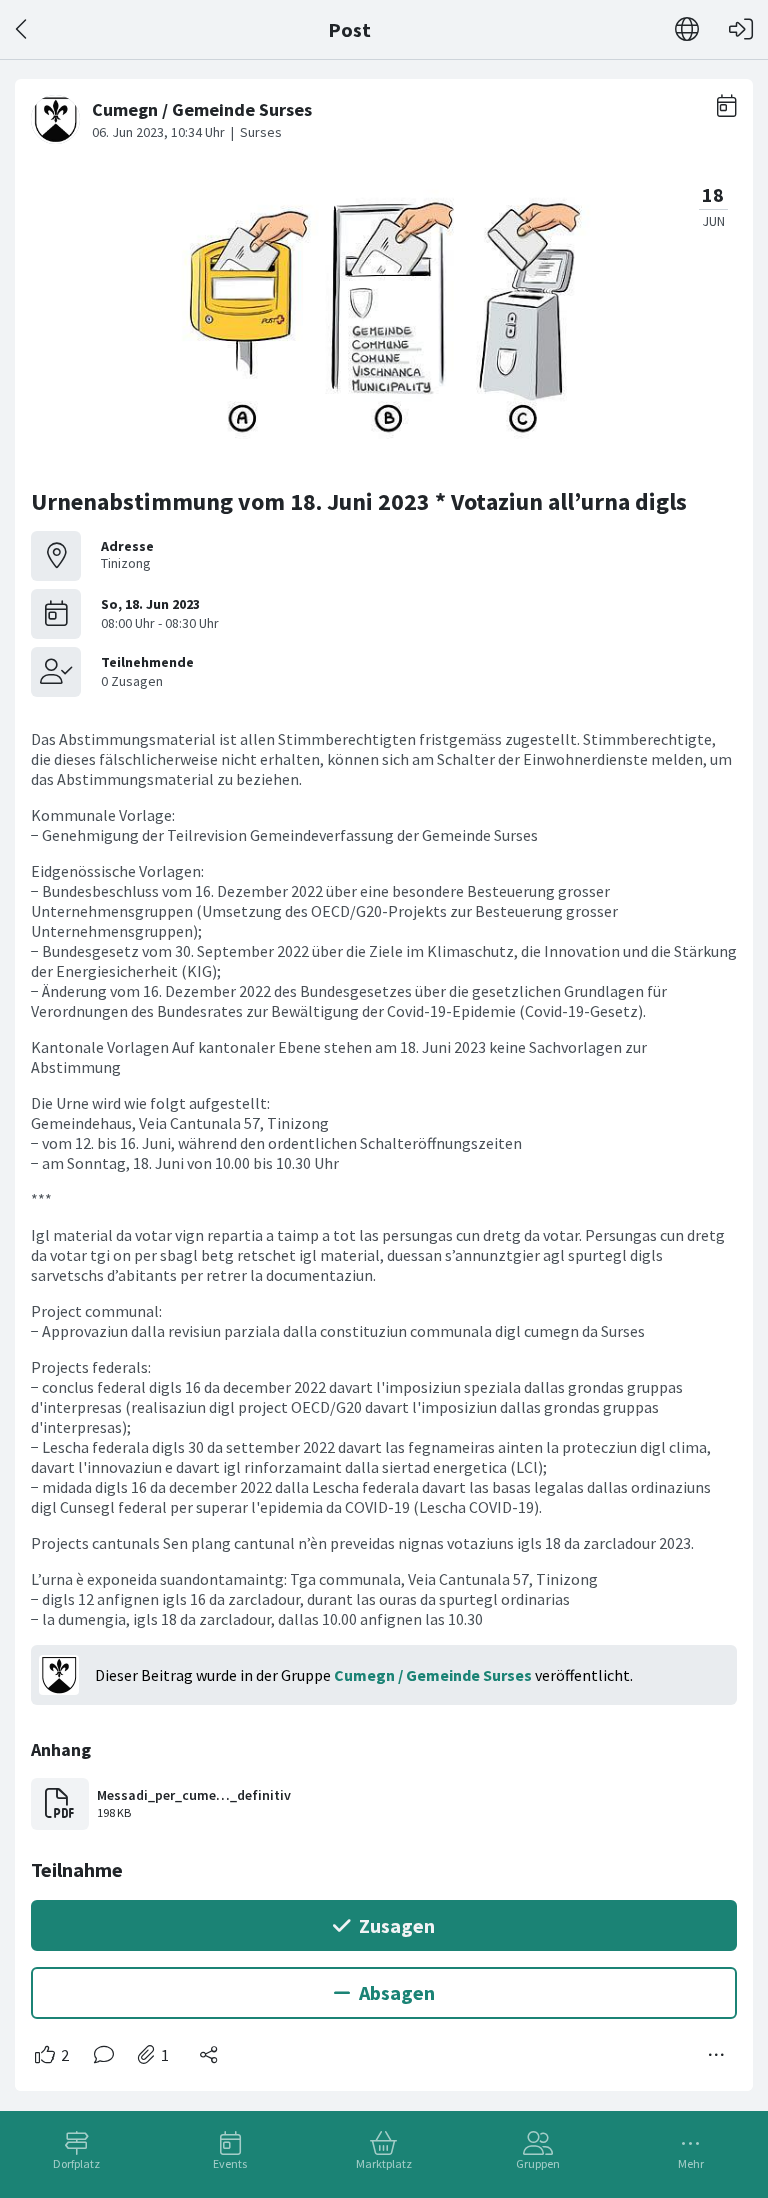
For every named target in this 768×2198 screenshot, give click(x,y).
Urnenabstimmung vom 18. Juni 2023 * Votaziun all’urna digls (359, 501)
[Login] (741, 29)
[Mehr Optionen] (717, 2055)
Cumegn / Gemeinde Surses (433, 1675)
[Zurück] (22, 29)
